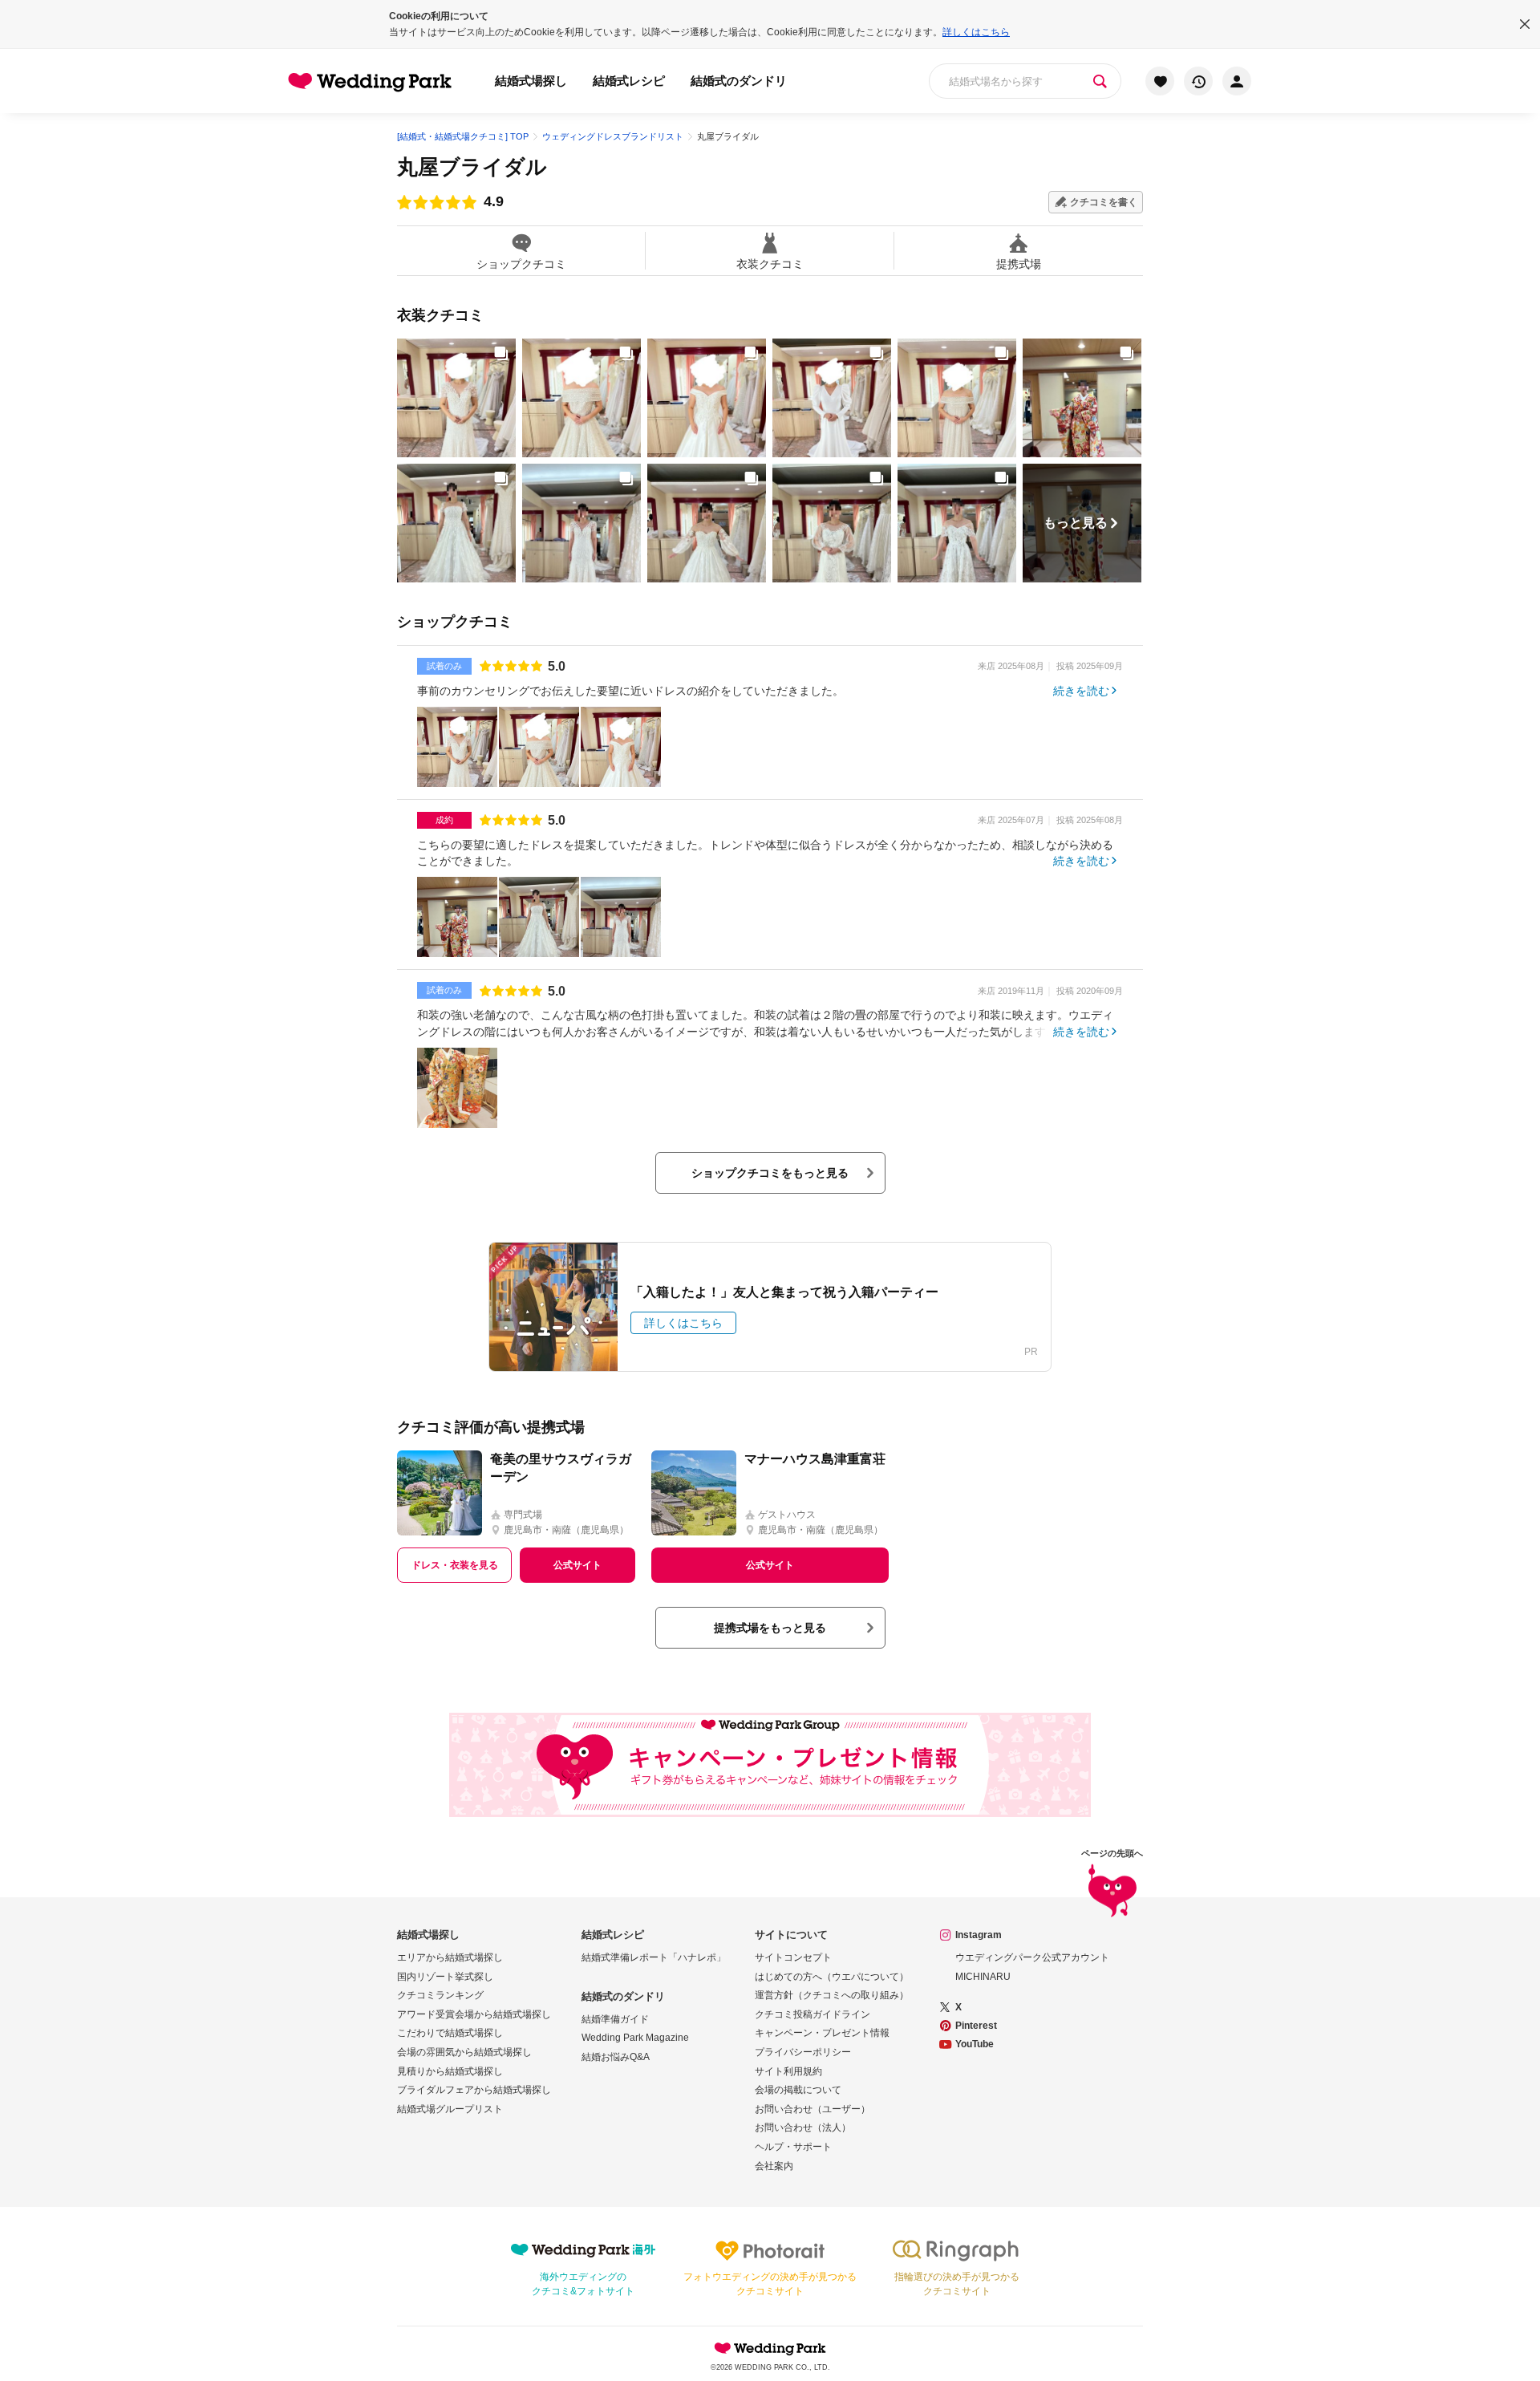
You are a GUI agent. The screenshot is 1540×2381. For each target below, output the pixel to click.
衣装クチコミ (770, 264)
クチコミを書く (1104, 202)
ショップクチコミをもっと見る (770, 1173)
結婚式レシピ (629, 81)
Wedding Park (770, 2348)
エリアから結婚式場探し (450, 1957)
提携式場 (1019, 264)
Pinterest (976, 2026)
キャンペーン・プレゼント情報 (822, 2033)
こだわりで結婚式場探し (450, 2033)
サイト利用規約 (788, 2071)
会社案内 (774, 2166)
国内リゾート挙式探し (445, 1977)
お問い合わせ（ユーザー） (813, 2109)
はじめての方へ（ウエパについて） (832, 1977)
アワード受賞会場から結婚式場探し (474, 2014)
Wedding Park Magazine (635, 2038)
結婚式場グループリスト (450, 2109)
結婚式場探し (531, 81)
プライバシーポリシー (803, 2052)
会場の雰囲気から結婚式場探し (464, 2052)
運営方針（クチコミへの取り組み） (832, 1995)
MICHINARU (983, 1977)
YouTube (975, 2044)
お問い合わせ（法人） (803, 2127)
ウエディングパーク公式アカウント (1032, 1957)
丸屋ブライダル (472, 167)
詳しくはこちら (976, 32)
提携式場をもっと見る (770, 1628)
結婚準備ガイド (615, 2019)
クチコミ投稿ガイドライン (813, 2014)
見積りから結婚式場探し (450, 2071)
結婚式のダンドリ (739, 81)
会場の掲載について (798, 2090)
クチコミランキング (440, 1995)
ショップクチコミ (521, 264)
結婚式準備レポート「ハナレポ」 (654, 1957)
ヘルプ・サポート (793, 2147)
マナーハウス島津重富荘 (815, 1459)
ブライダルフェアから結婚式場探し (474, 2090)
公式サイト (577, 1565)
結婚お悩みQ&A (616, 2057)
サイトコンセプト (793, 1957)
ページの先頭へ (1112, 1854)
